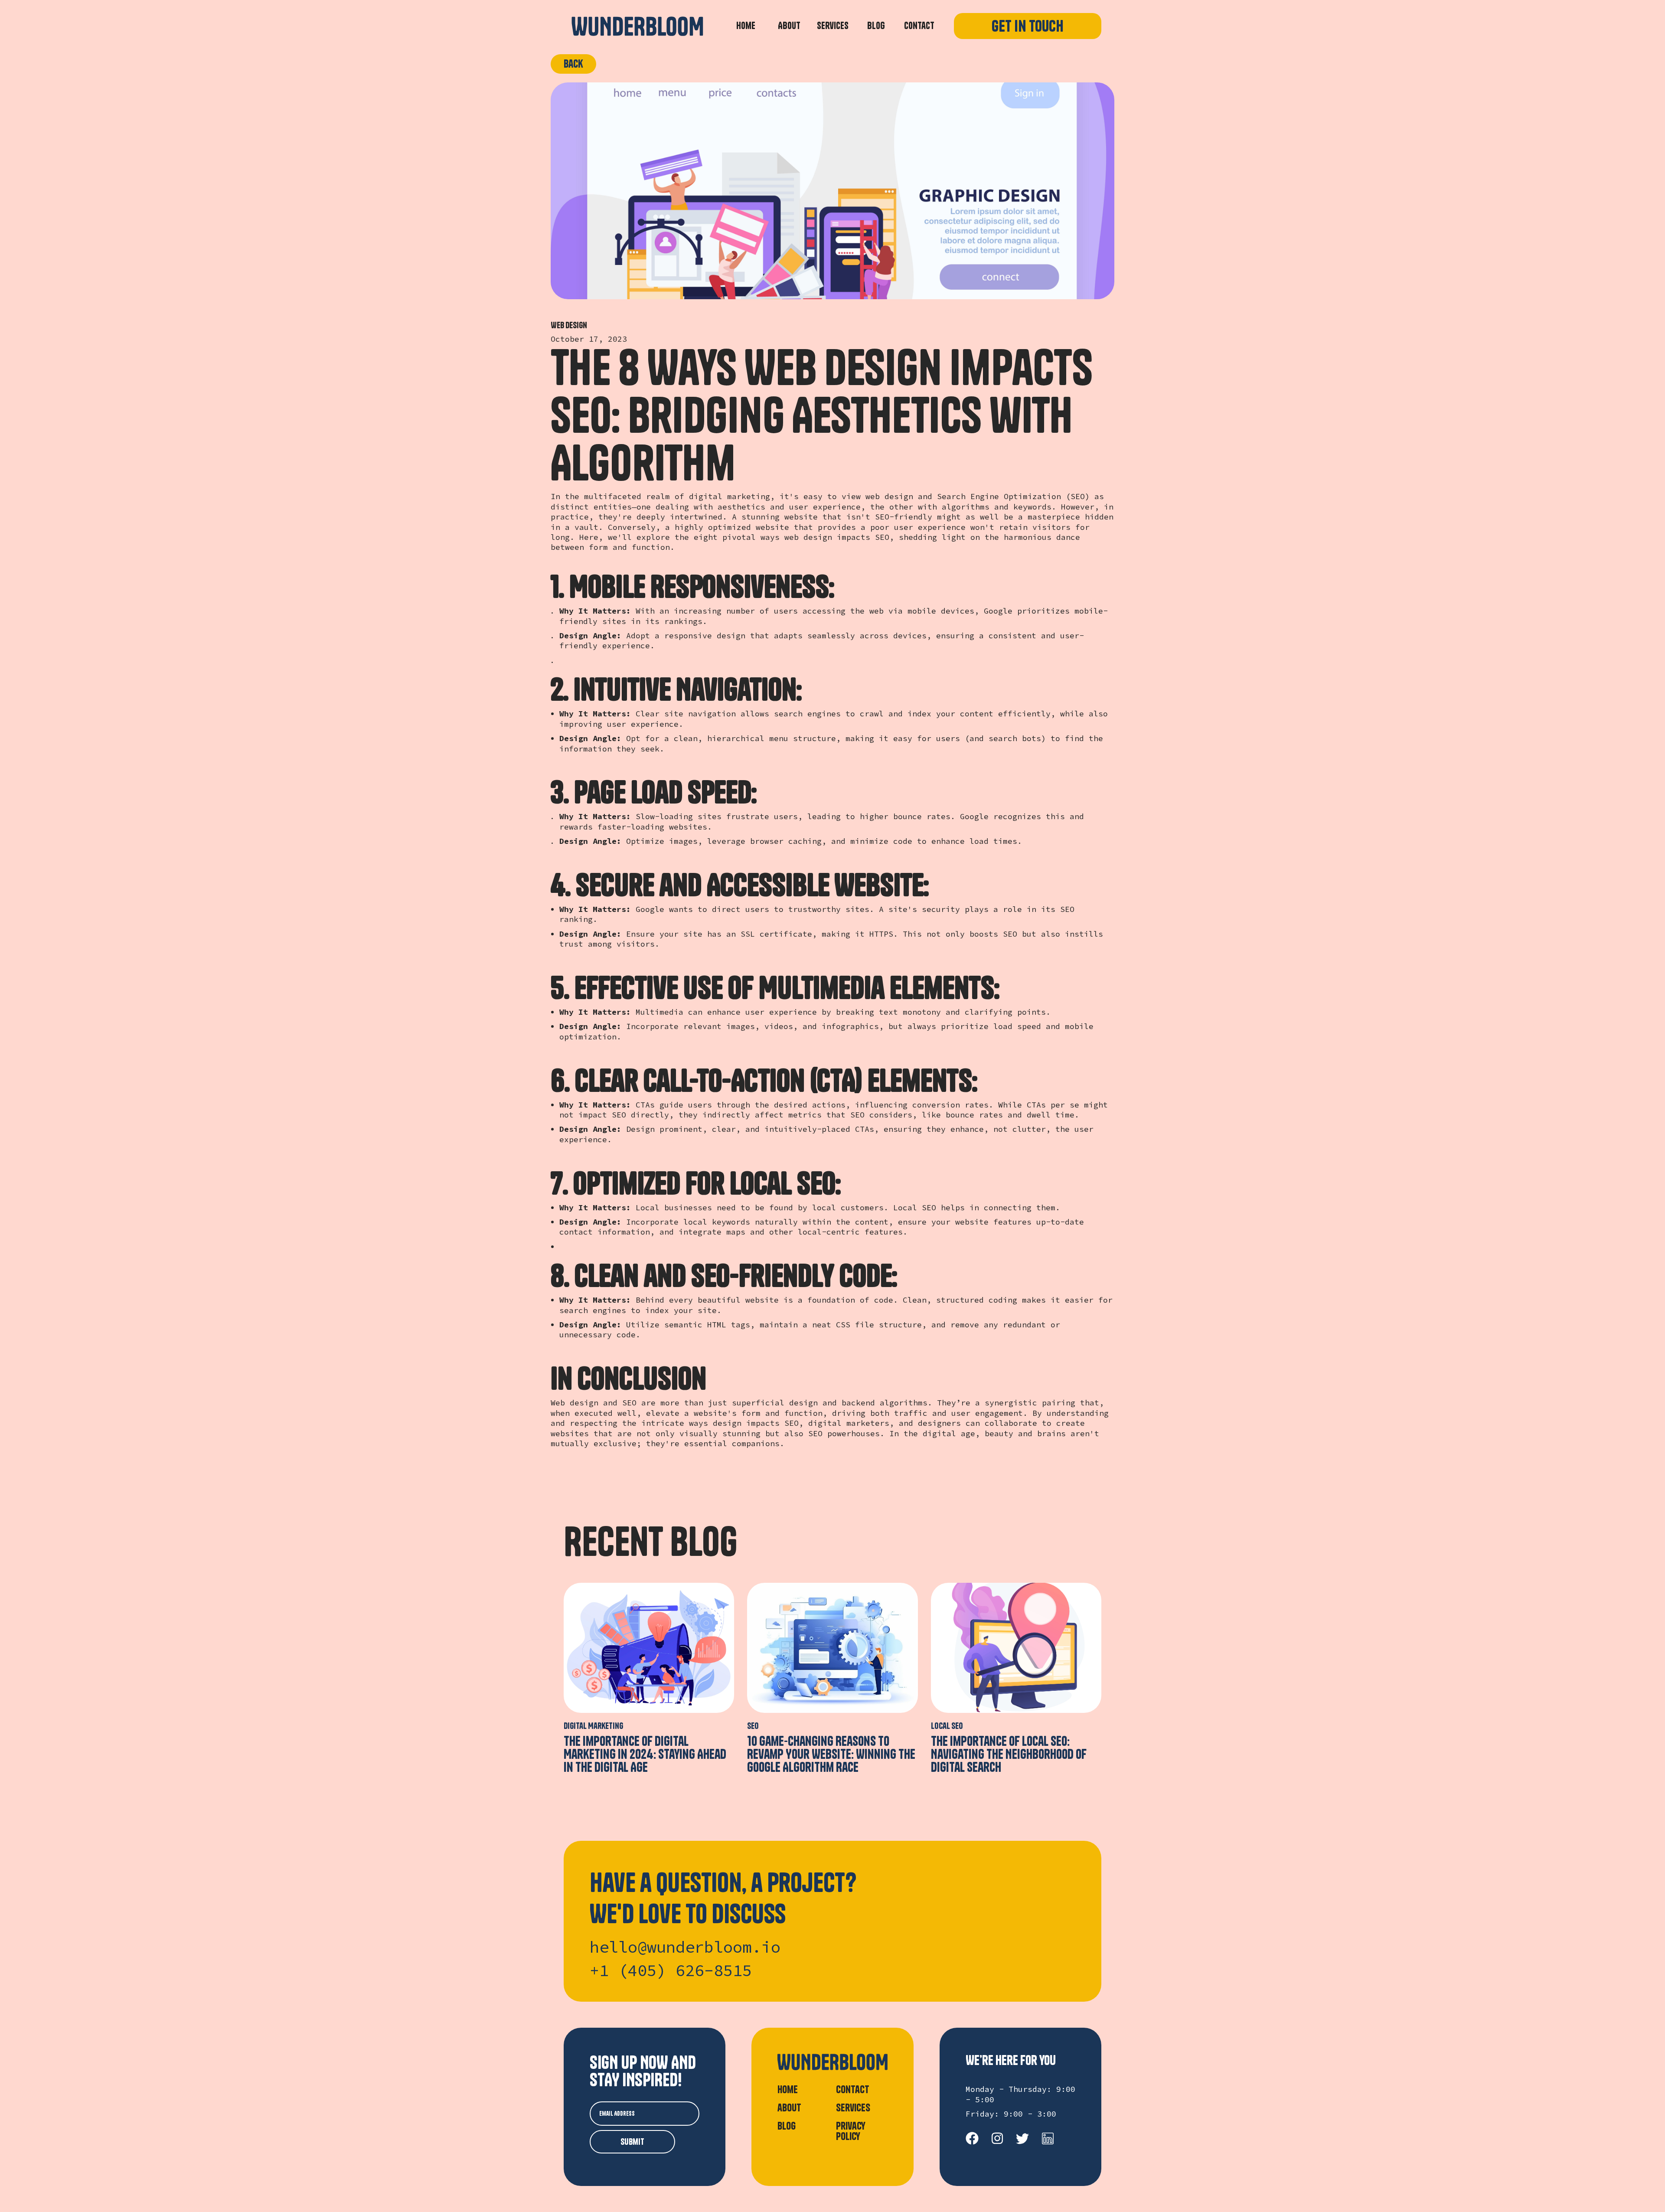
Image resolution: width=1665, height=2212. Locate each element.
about (789, 2107)
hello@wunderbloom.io (685, 1947)
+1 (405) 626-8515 (671, 1971)
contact (853, 2089)
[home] (637, 26)
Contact (919, 26)
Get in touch (1028, 26)
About (789, 26)
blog (876, 26)
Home (746, 26)
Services (833, 26)
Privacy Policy (851, 2130)
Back (573, 64)
